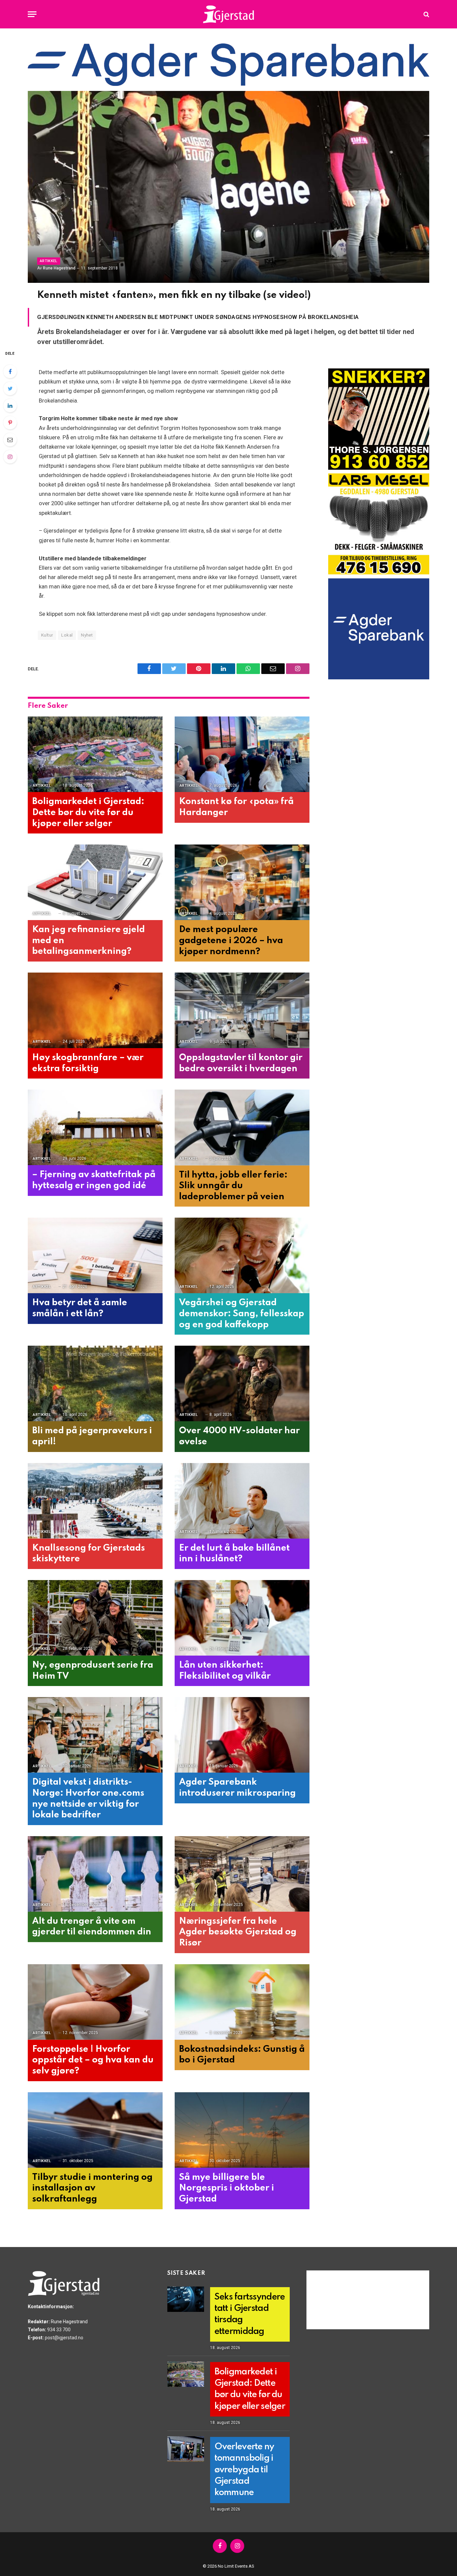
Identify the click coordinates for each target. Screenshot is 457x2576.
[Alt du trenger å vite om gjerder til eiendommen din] (95, 1874)
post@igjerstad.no (64, 2338)
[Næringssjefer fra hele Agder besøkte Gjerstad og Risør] (242, 1874)
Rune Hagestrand (59, 268)
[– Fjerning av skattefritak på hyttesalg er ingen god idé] (95, 1128)
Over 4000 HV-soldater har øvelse (239, 1436)
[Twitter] (10, 388)
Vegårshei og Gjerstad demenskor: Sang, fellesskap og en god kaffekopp (242, 1314)
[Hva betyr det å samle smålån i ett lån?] (95, 1256)
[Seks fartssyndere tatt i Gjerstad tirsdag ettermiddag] (186, 2299)
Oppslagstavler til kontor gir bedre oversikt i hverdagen (241, 1063)
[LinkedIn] (10, 406)
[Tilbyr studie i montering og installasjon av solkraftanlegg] (95, 2130)
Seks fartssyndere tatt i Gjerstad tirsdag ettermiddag (250, 2314)
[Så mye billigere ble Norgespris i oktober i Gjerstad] (242, 2130)
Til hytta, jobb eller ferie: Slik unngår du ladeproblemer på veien (233, 1186)
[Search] (426, 14)
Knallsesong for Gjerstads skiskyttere (88, 1554)
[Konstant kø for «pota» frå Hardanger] (242, 754)
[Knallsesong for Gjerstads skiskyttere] (95, 1501)
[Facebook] (10, 371)
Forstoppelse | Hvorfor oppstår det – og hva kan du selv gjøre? (93, 2060)
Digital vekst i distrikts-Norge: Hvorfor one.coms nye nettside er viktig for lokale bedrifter (88, 1799)
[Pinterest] (10, 423)
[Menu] (32, 14)
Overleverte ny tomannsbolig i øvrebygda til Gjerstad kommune (244, 2470)
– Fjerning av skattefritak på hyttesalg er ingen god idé (94, 1180)
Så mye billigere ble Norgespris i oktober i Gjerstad (226, 2188)
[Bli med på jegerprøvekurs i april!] (95, 1384)
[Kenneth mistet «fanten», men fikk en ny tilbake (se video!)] (229, 187)
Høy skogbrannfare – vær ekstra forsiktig (88, 1063)
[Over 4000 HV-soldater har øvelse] (242, 1384)
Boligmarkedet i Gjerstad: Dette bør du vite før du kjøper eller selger (88, 812)
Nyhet (87, 635)
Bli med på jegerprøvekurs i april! (92, 1436)
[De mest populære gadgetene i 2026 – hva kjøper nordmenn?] (242, 882)
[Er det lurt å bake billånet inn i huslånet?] (242, 1501)
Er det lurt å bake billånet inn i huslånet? (234, 1554)
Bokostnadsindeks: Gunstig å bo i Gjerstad (242, 2055)
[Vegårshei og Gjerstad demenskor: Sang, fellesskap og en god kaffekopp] (242, 1256)
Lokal (67, 635)
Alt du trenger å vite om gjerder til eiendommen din (92, 1927)
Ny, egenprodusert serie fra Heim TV (93, 1671)
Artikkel (49, 261)
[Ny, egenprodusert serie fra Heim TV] (95, 1618)
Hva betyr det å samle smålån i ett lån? (80, 1308)
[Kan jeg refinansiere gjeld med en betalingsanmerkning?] (95, 882)
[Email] (10, 440)
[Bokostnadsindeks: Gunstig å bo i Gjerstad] (242, 2002)
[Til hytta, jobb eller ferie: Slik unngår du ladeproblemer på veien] (242, 1128)
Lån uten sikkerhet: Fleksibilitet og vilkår (225, 1671)
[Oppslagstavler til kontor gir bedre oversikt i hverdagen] (242, 1011)
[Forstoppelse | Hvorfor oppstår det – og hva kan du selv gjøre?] (95, 2002)
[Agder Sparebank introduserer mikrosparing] (242, 1735)
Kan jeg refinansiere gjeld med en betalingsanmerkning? (88, 940)
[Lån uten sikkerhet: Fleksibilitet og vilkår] (242, 1618)
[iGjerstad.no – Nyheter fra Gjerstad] (229, 14)
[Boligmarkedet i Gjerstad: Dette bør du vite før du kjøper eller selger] (95, 754)
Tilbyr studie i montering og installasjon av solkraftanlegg (92, 2188)
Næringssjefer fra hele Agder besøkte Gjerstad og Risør (238, 1932)
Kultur (47, 635)
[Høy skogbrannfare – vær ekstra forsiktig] (95, 1011)
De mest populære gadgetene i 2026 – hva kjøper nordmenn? (231, 940)
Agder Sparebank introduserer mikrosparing (237, 1788)
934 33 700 (59, 2330)
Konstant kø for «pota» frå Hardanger (236, 807)
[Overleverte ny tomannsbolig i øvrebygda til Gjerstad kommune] (186, 2449)
